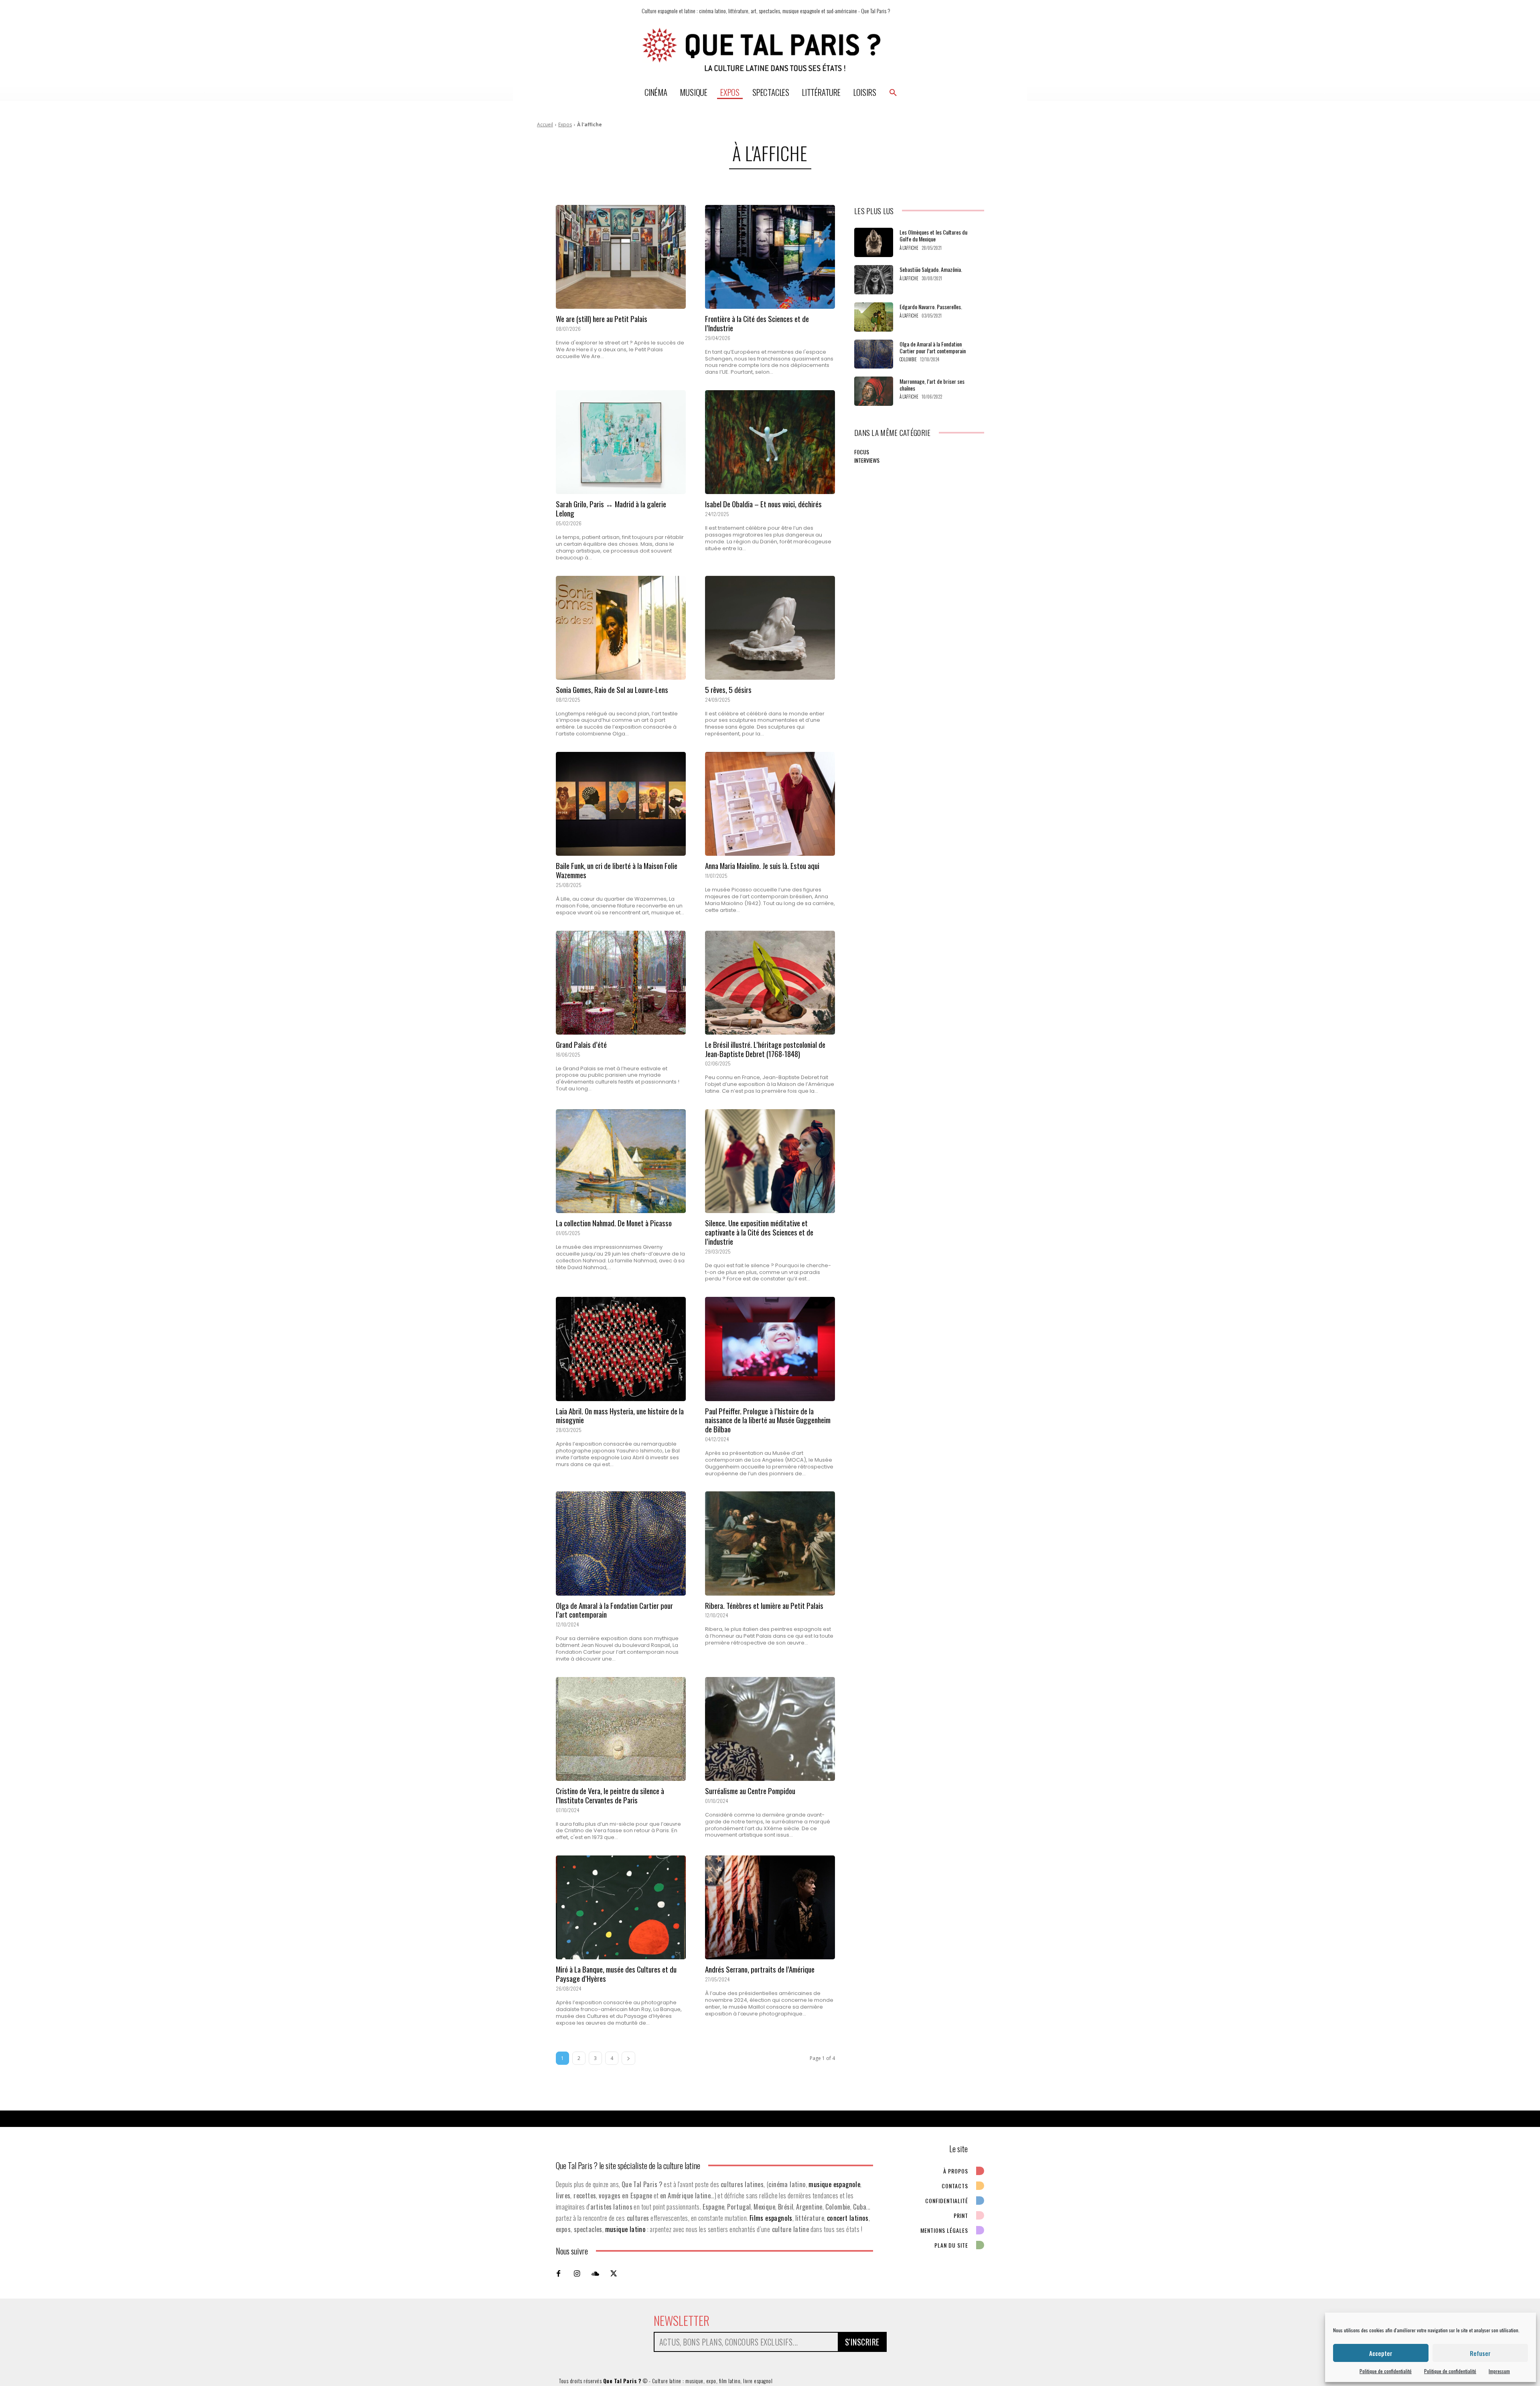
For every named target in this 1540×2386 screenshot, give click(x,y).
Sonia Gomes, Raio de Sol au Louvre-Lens (612, 689)
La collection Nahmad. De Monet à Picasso (614, 1223)
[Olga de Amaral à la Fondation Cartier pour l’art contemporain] (621, 1543)
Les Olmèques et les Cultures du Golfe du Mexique (933, 235)
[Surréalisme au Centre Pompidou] (770, 1729)
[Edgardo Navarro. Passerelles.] (874, 317)
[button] (893, 92)
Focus (862, 452)
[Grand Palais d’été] (621, 983)
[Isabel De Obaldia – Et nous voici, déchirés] (770, 442)
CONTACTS (955, 2186)
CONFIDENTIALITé (947, 2201)
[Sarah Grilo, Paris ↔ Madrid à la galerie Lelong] (621, 442)
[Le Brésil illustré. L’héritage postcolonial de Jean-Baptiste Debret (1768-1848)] (770, 983)
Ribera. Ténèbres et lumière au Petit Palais (764, 1605)
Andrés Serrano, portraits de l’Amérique (760, 1969)
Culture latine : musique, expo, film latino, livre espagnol (712, 2381)
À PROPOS (956, 2171)
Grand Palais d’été (581, 1044)
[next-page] (628, 2058)
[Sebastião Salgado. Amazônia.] (874, 280)
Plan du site (951, 2245)
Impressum (1499, 2371)
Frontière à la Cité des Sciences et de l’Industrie (757, 323)
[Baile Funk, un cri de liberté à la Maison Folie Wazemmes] (621, 804)
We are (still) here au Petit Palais (602, 318)
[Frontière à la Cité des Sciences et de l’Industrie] (770, 257)
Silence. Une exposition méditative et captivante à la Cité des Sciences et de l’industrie (759, 1232)
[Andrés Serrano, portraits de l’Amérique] (770, 1907)
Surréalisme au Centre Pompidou (750, 1791)
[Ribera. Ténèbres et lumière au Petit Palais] (770, 1543)
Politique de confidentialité (1386, 2371)
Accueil (545, 125)
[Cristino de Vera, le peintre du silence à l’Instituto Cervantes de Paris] (621, 1729)
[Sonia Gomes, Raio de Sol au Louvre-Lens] (621, 628)
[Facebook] (558, 2273)
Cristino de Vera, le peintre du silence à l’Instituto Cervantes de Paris (610, 1795)
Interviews (867, 460)
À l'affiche (909, 248)
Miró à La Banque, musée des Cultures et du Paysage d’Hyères (616, 1974)
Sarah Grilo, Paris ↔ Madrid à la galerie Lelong (611, 508)
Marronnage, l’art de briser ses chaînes (932, 385)
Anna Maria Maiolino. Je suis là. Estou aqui (762, 865)
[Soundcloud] (595, 2273)
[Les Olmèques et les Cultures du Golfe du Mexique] (874, 242)
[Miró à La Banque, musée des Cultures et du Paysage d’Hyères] (621, 1907)
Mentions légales (944, 2230)
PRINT (961, 2215)
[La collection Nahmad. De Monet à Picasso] (621, 1161)
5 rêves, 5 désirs (728, 689)
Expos (565, 125)
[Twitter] (614, 2273)
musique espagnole (834, 2184)
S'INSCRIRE (862, 2342)
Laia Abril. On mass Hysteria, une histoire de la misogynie (620, 1415)
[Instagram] (577, 2273)
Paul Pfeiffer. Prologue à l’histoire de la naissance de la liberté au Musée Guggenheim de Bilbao (768, 1420)
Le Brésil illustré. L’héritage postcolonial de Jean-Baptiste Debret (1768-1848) (765, 1049)
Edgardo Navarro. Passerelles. (931, 307)
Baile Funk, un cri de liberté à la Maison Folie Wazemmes (617, 870)
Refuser (1480, 2353)
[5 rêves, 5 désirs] (770, 628)
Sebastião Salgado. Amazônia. (931, 269)
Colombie (908, 360)
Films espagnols (771, 2218)
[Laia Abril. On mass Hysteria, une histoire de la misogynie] (621, 1349)
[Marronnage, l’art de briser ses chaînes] (874, 391)
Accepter (1381, 2353)
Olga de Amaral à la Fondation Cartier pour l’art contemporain (614, 1610)
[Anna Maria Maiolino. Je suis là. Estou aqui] (770, 804)
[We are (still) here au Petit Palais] (621, 257)
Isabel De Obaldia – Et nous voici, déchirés (763, 504)
